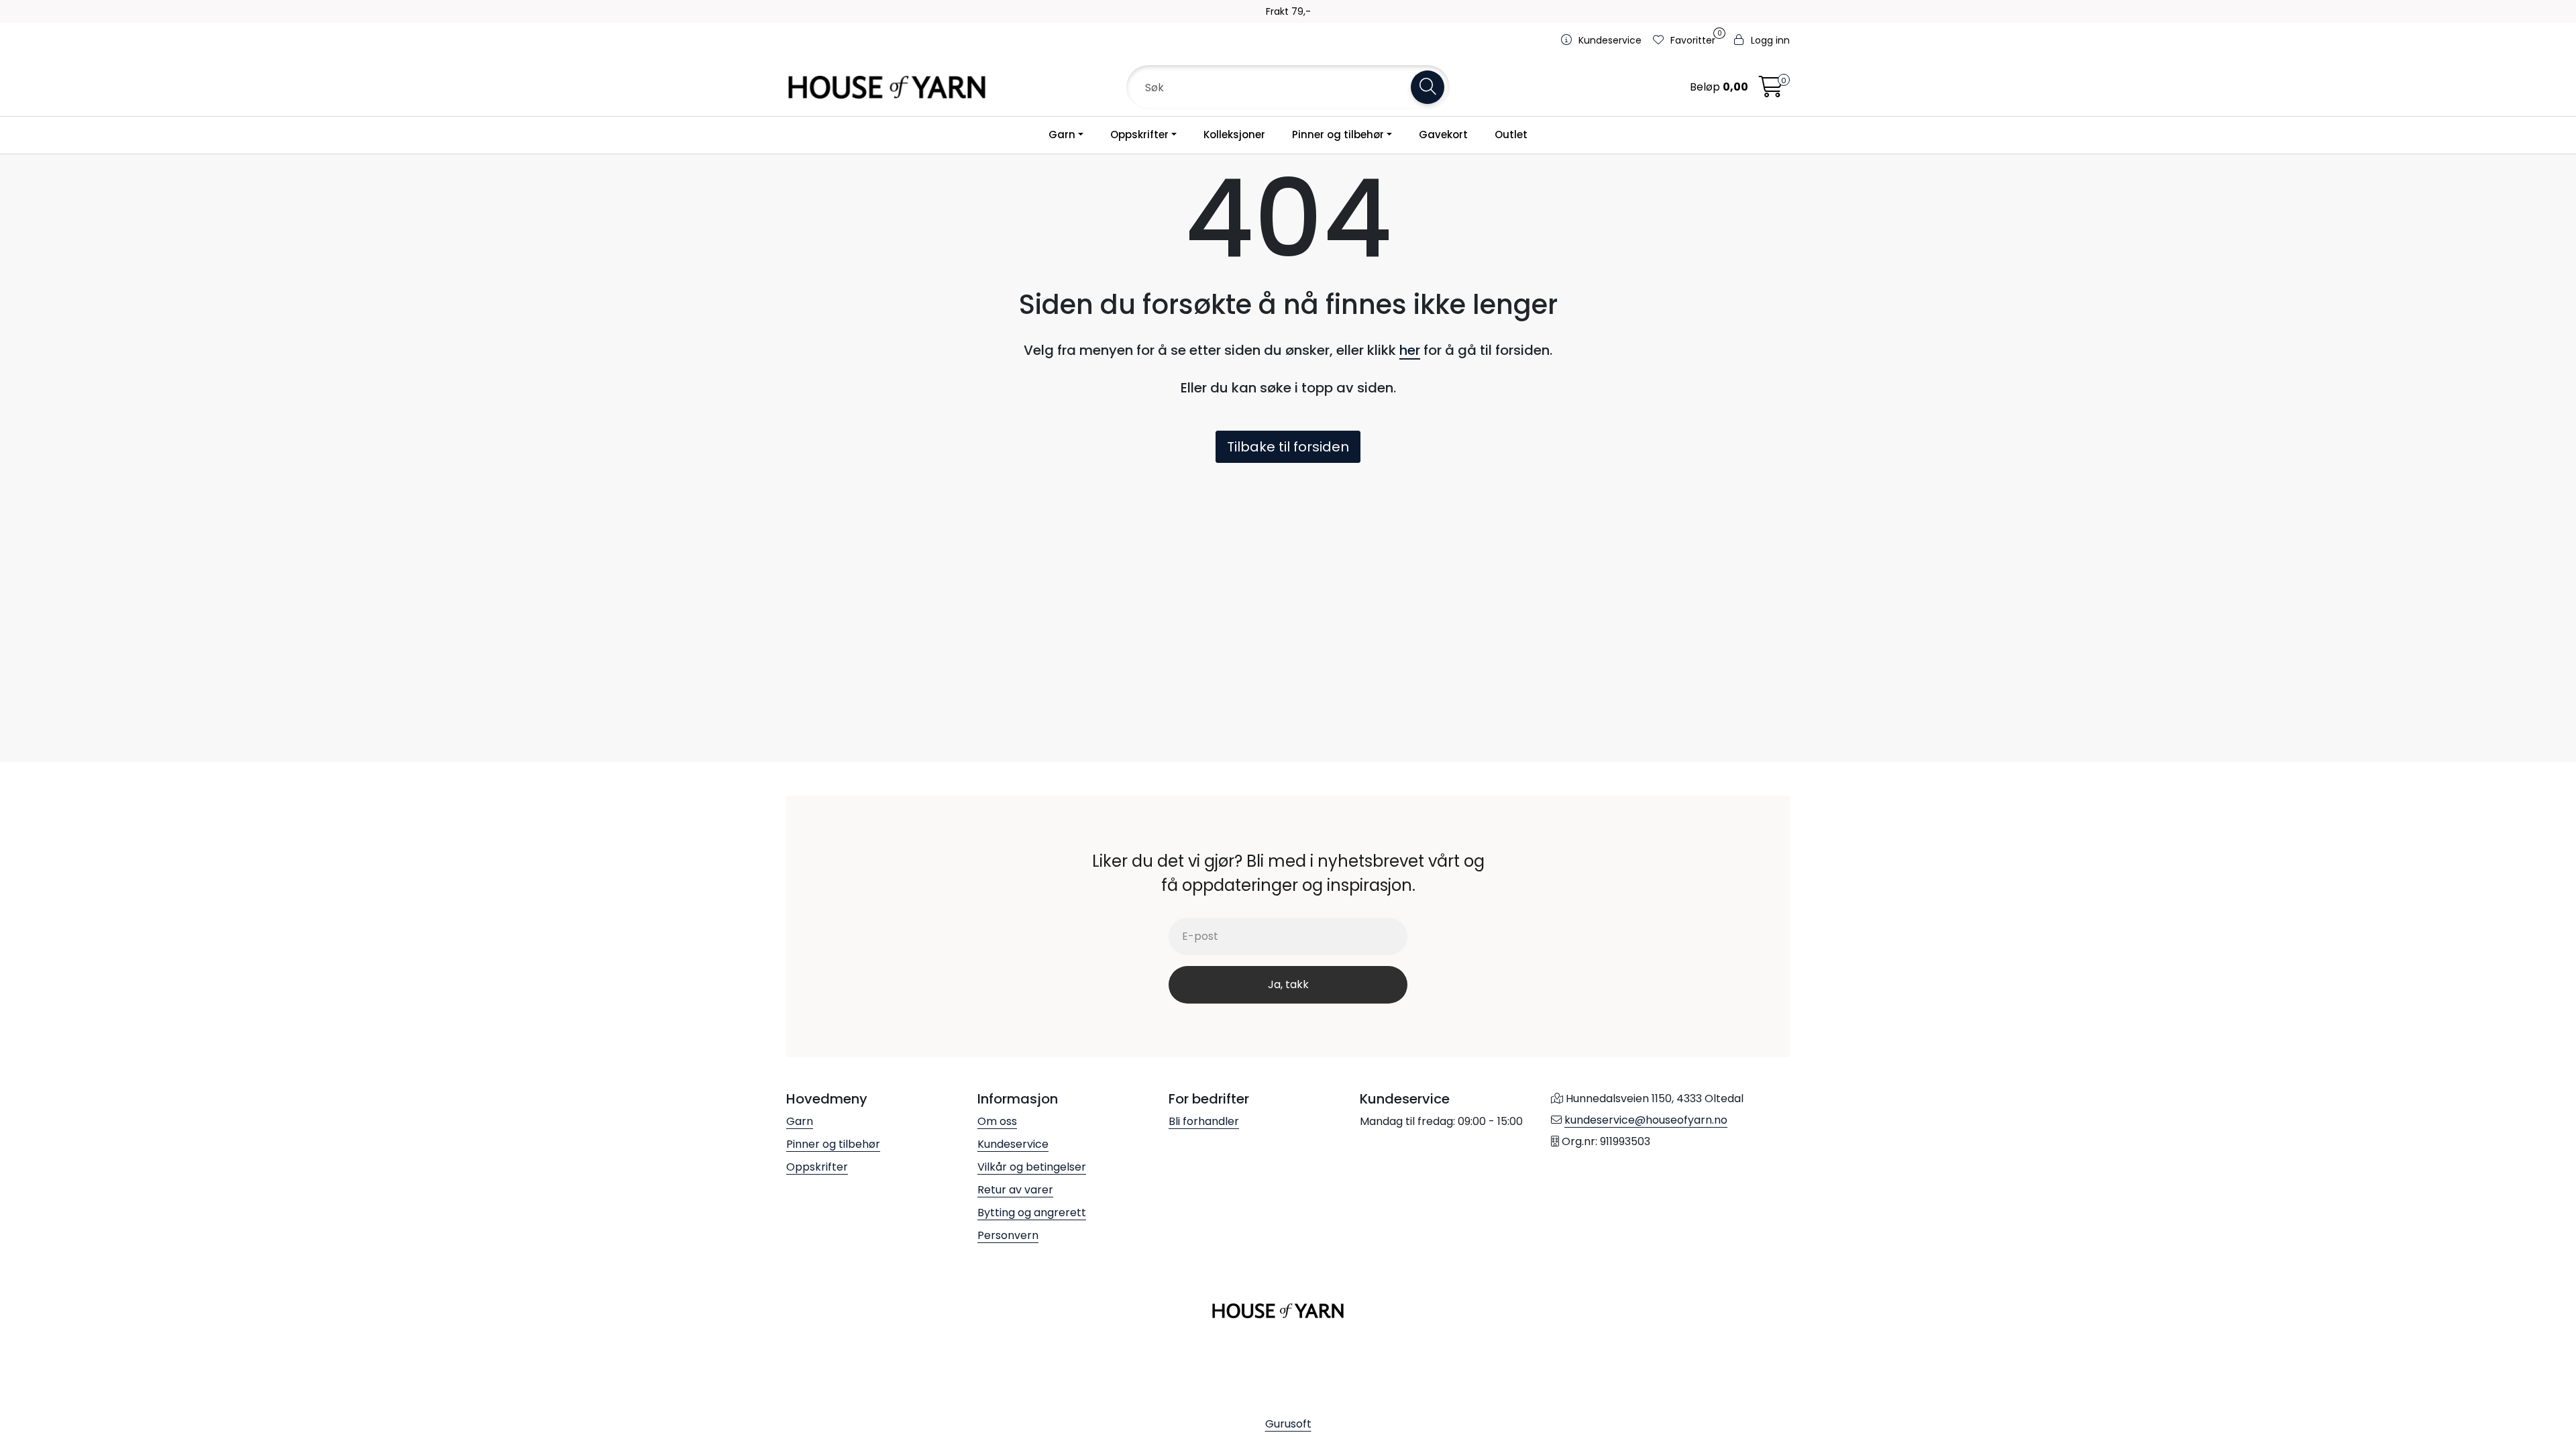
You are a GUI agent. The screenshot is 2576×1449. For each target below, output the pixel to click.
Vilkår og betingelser (1032, 1167)
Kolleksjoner (1234, 135)
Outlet (1511, 135)
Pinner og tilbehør (1338, 135)
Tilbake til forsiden (1288, 447)
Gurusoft (1288, 1424)
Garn (1062, 135)
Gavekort (1443, 135)
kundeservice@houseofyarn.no (1646, 1120)
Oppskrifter (1139, 135)
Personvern (1008, 1235)
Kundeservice (1013, 1144)
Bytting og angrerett (1032, 1213)
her (1410, 350)
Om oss (997, 1121)
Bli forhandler (1204, 1121)
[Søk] (1428, 87)
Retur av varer (1015, 1190)
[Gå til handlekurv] (1771, 91)
